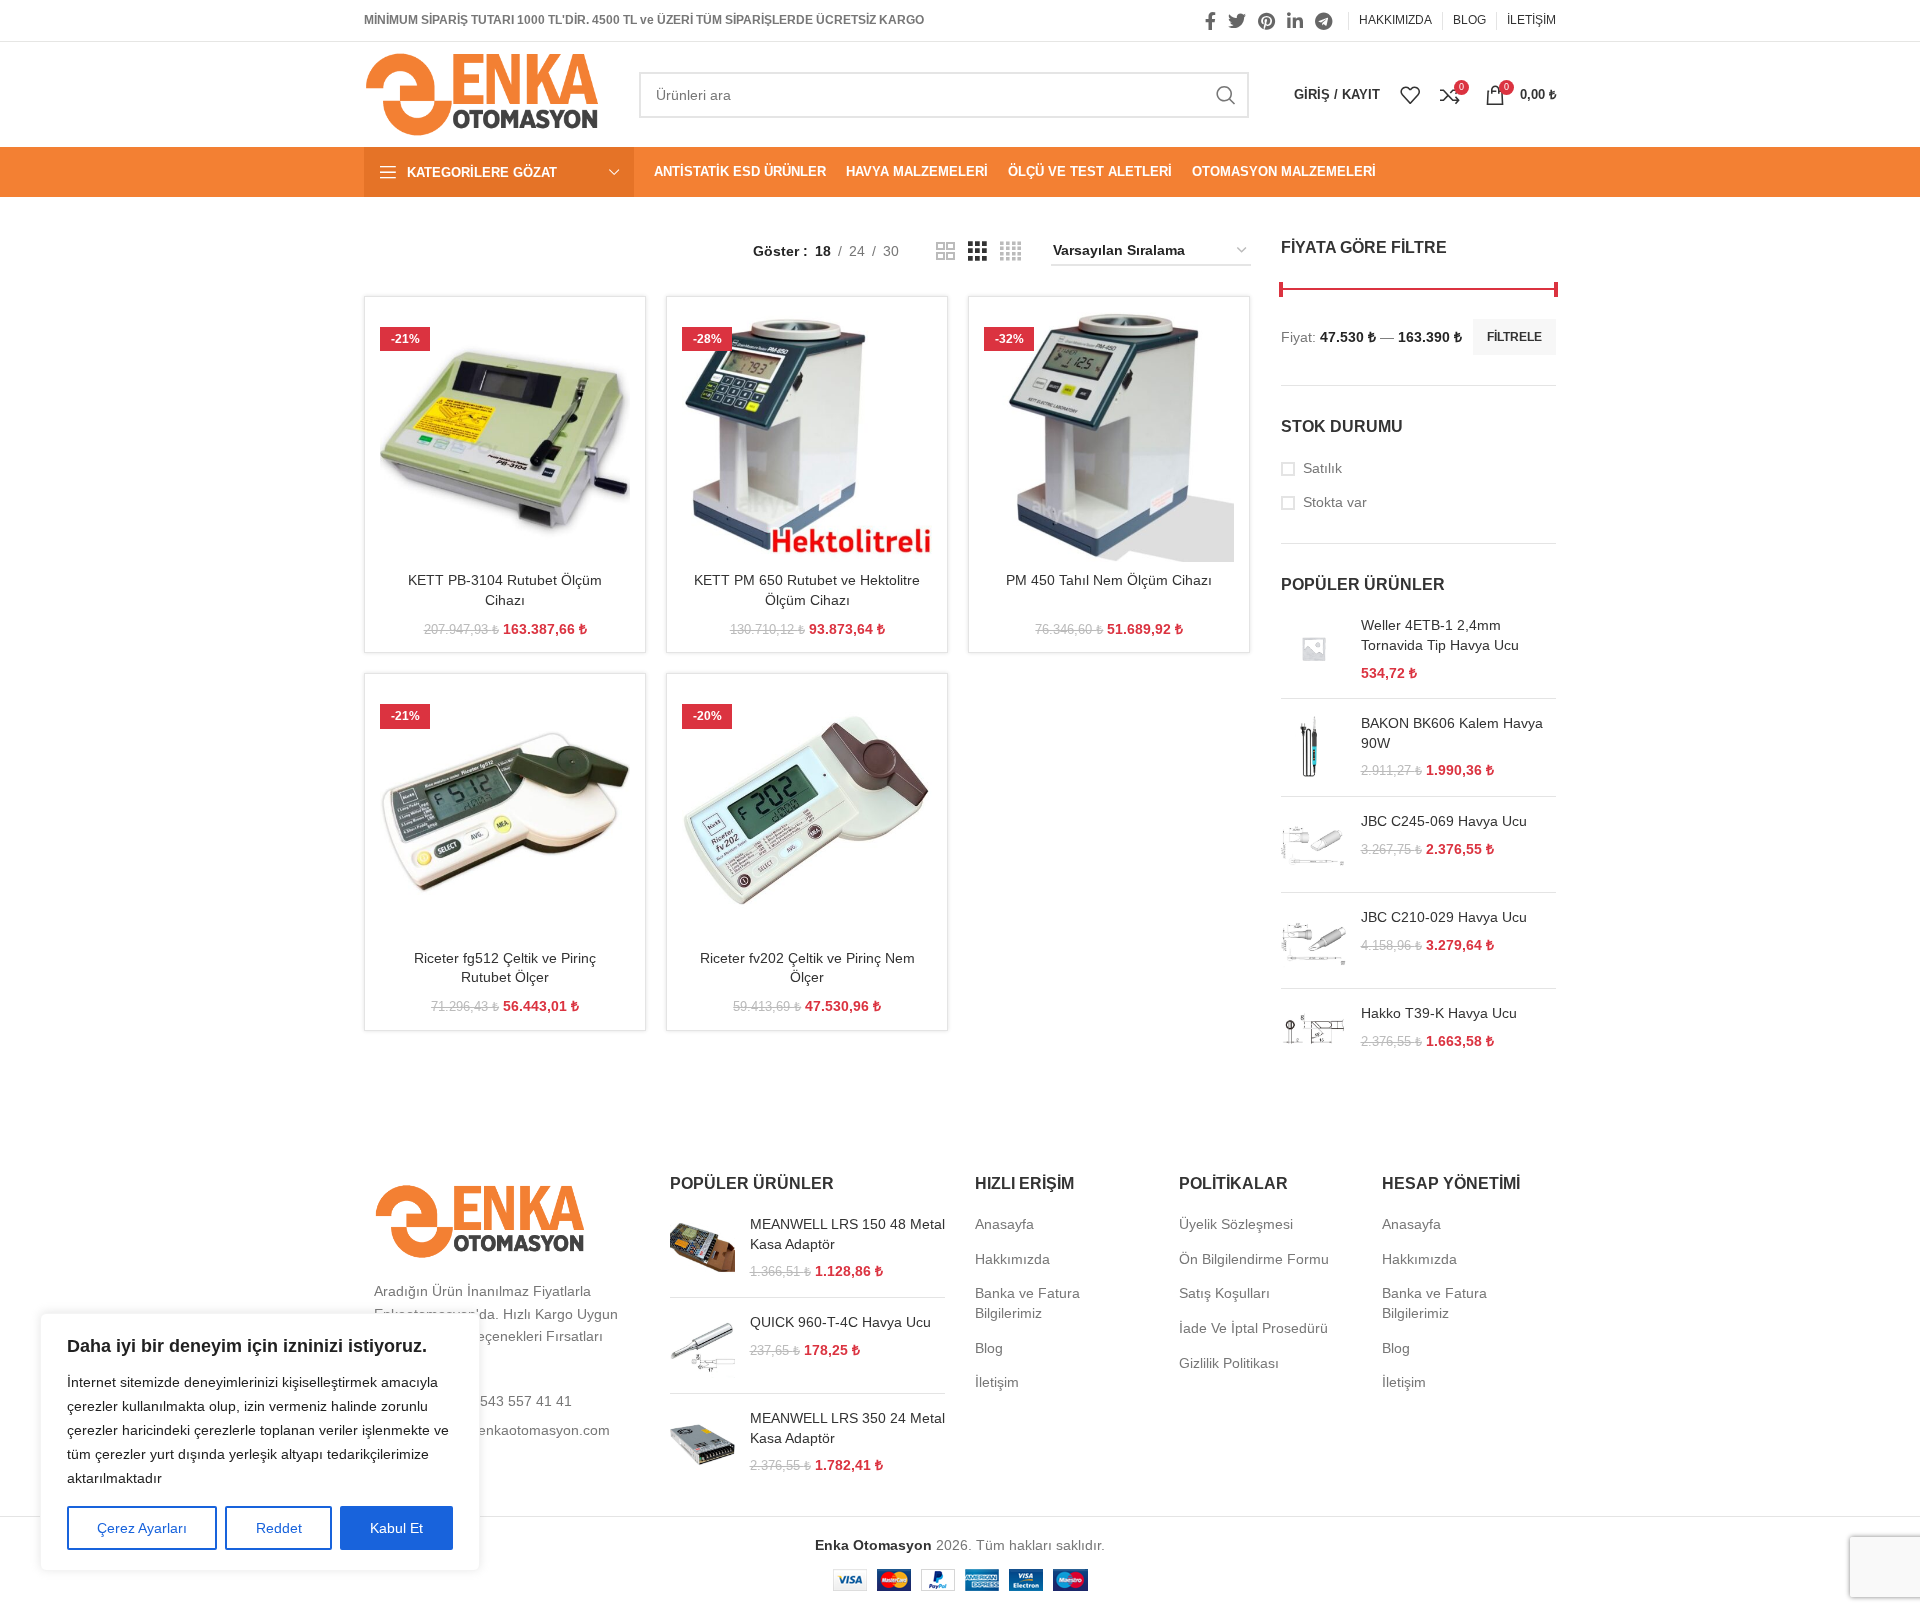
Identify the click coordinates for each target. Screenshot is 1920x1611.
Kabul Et (396, 1528)
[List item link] (502, 1401)
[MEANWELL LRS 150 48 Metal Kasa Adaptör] (702, 1248)
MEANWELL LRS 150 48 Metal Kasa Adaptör (847, 1234)
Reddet (279, 1528)
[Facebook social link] (1210, 21)
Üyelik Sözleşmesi (1236, 1224)
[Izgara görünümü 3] (977, 251)
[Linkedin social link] (1295, 21)
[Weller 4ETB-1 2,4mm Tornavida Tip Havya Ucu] (1313, 649)
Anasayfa (1004, 1224)
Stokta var (1335, 502)
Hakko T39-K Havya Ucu (1439, 1013)
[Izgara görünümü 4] (1010, 251)
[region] (260, 1442)
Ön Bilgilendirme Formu (1254, 1259)
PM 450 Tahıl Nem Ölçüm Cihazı (1109, 580)
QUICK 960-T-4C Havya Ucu (840, 1322)
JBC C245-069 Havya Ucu (1444, 821)
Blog (989, 1348)
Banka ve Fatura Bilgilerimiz (1027, 1303)
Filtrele (1514, 337)
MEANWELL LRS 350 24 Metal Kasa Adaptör (847, 1428)
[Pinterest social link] (1266, 21)
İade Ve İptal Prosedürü (1253, 1328)
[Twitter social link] (1237, 21)
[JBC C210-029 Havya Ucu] (1313, 940)
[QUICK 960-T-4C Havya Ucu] (702, 1345)
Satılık (1322, 468)
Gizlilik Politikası (1229, 1363)
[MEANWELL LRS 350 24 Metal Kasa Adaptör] (702, 1442)
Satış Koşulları (1224, 1293)
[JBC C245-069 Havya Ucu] (1313, 844)
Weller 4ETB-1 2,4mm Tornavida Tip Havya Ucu (1440, 635)
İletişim (997, 1382)
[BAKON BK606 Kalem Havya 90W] (1313, 747)
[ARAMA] (1226, 95)
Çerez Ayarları (142, 1528)
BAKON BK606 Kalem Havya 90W (1452, 733)
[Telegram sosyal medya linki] (1323, 21)
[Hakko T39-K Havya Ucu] (1313, 1028)
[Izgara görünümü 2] (945, 251)
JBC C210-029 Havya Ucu (1444, 917)
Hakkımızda (1012, 1259)
